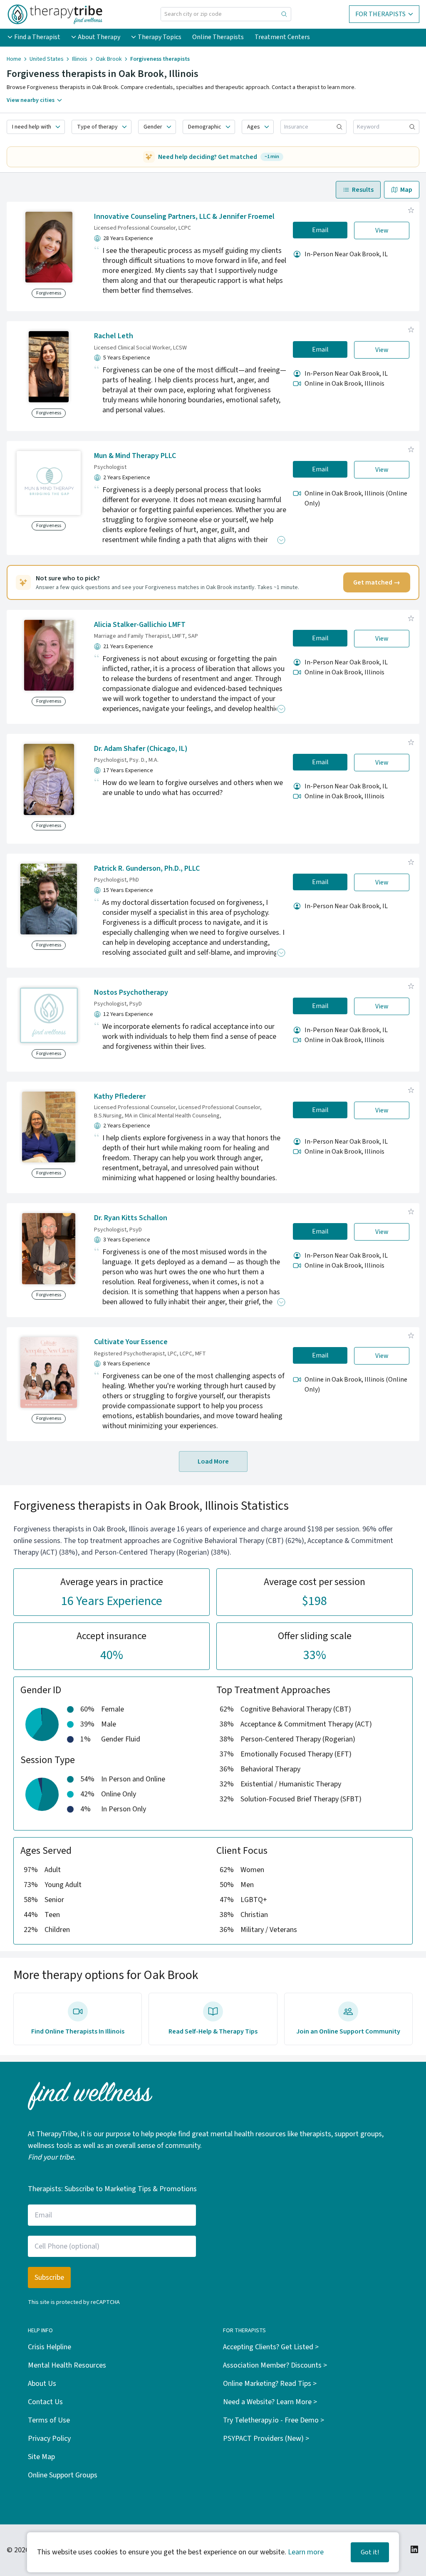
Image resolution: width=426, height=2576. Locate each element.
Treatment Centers (282, 37)
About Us (42, 2384)
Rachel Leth (114, 336)
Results (363, 190)
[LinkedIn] (414, 2549)
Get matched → (377, 582)
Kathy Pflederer (120, 1096)
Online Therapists (218, 37)
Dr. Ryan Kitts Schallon (131, 1218)
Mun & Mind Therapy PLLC (135, 456)
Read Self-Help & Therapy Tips (213, 2031)
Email (320, 230)
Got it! (370, 2552)
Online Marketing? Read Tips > (270, 2384)
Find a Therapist (37, 37)
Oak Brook (109, 59)
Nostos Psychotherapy (131, 992)
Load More (213, 1461)
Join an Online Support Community (348, 2031)
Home (14, 59)
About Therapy (99, 37)
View (382, 230)
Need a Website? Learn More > (270, 2402)
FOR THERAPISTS (380, 14)
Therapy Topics (160, 37)
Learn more (306, 2552)
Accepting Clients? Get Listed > (271, 2347)
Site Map (41, 2457)
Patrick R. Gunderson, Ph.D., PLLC (147, 868)
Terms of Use (49, 2420)
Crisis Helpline (50, 2347)
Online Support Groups (63, 2475)
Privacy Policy (49, 2439)
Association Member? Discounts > (275, 2365)
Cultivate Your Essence (131, 1342)
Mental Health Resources (67, 2365)
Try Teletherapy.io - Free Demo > (274, 2420)
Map (406, 190)
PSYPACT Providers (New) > (266, 2439)
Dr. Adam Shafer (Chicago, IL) (141, 749)
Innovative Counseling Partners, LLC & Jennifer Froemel (184, 217)
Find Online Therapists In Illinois (78, 2031)
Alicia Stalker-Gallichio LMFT (140, 625)
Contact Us (45, 2402)
